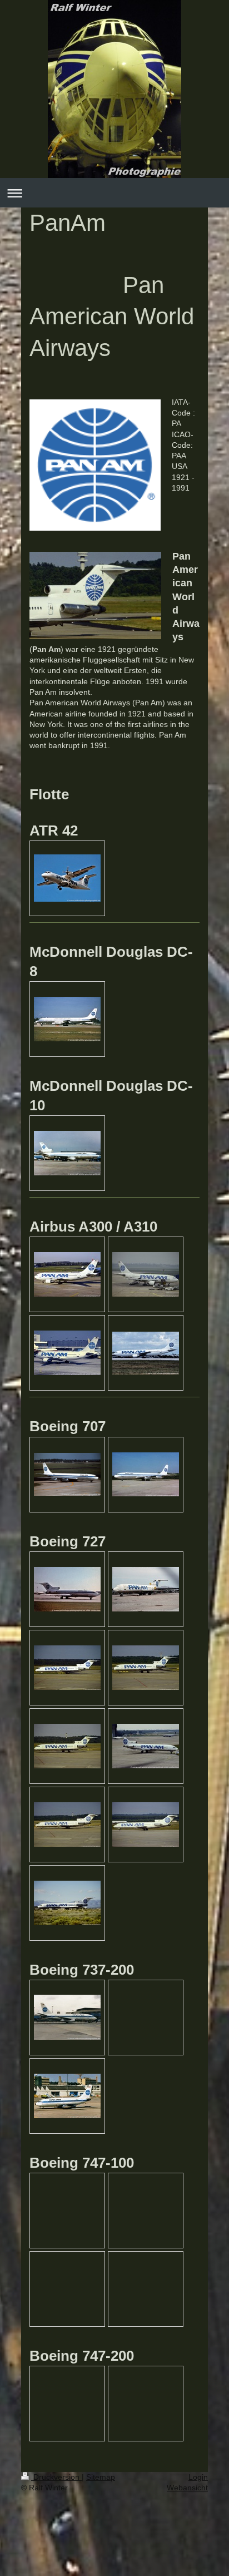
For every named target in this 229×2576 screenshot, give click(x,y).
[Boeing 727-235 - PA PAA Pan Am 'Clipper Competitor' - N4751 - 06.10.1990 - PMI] (67, 1903)
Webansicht (187, 2488)
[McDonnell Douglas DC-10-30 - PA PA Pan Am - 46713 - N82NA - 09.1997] (67, 1153)
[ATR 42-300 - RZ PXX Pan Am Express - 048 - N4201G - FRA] (67, 878)
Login (198, 2477)
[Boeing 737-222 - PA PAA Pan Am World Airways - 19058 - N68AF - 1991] (67, 2096)
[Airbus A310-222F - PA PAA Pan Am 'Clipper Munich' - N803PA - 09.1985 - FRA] (67, 1353)
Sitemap (101, 2477)
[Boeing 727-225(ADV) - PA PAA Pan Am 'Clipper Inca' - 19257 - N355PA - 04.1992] (146, 1589)
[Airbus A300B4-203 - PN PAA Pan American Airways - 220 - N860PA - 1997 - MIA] (146, 1353)
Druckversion (56, 2477)
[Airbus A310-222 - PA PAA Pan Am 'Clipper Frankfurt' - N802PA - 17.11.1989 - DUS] (67, 1274)
